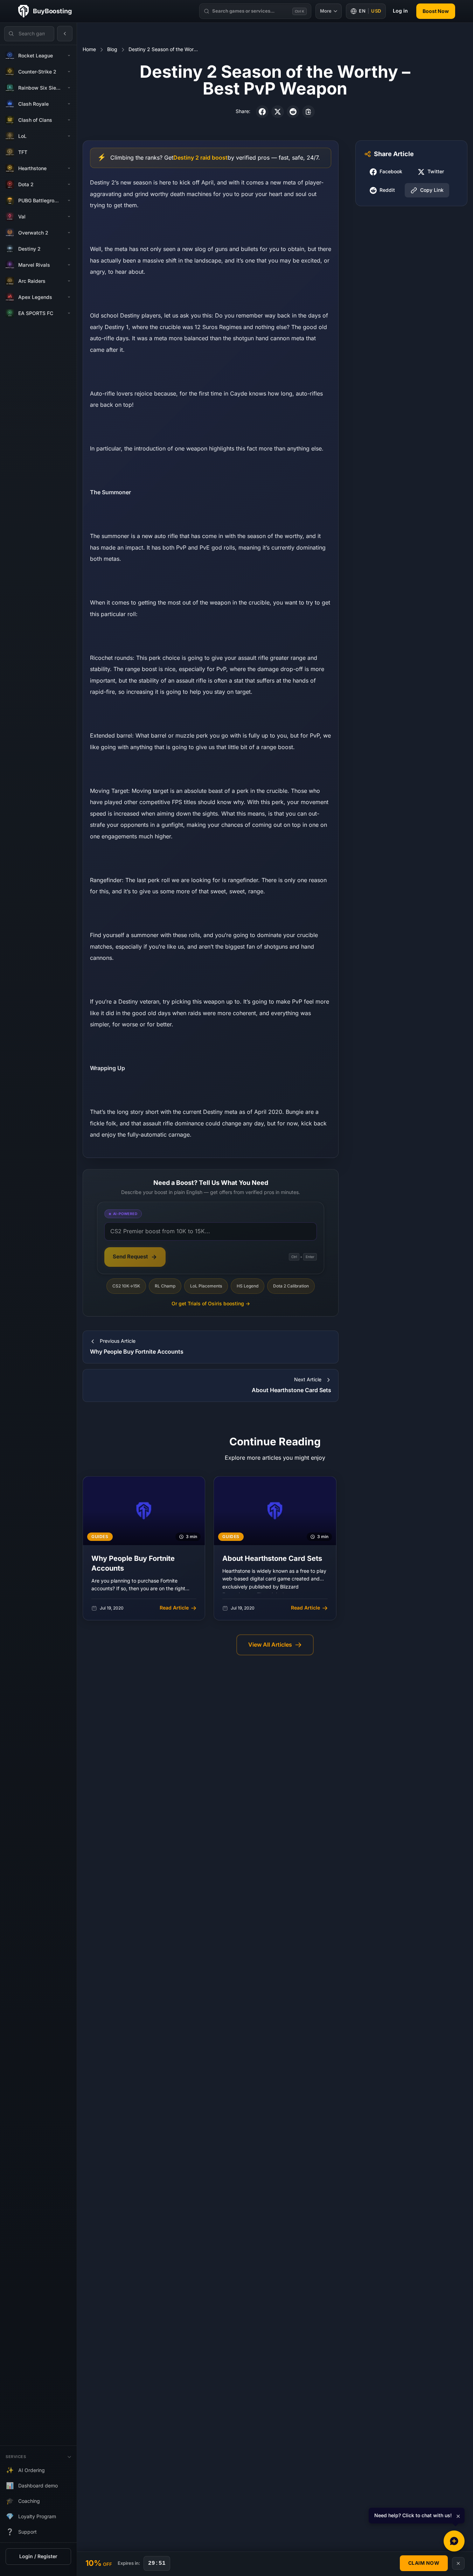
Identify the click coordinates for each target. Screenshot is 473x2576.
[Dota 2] (69, 184)
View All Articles (270, 1645)
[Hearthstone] (69, 168)
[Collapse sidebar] (65, 34)
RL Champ (165, 1286)
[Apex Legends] (69, 297)
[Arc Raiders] (69, 281)
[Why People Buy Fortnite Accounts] (144, 1548)
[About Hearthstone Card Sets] (275, 1548)
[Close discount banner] (458, 2563)
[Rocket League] (69, 56)
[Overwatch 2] (69, 233)
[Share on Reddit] (293, 112)
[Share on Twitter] (278, 112)
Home (89, 50)
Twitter (436, 172)
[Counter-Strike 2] (69, 72)
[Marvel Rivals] (69, 265)
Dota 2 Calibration (291, 1286)
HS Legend (248, 1286)
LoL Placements (206, 1286)
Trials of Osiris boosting (211, 1304)
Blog (112, 50)
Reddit (387, 190)
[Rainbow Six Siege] (69, 88)
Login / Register (38, 2557)
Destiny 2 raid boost (200, 158)
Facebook (391, 172)
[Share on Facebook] (262, 112)
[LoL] (69, 136)
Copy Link (432, 190)
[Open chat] (454, 2541)
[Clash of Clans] (69, 120)
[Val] (69, 217)
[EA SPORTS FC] (69, 313)
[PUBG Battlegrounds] (69, 201)
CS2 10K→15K (126, 1286)
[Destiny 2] (69, 249)
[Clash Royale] (69, 104)
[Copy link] (308, 112)
